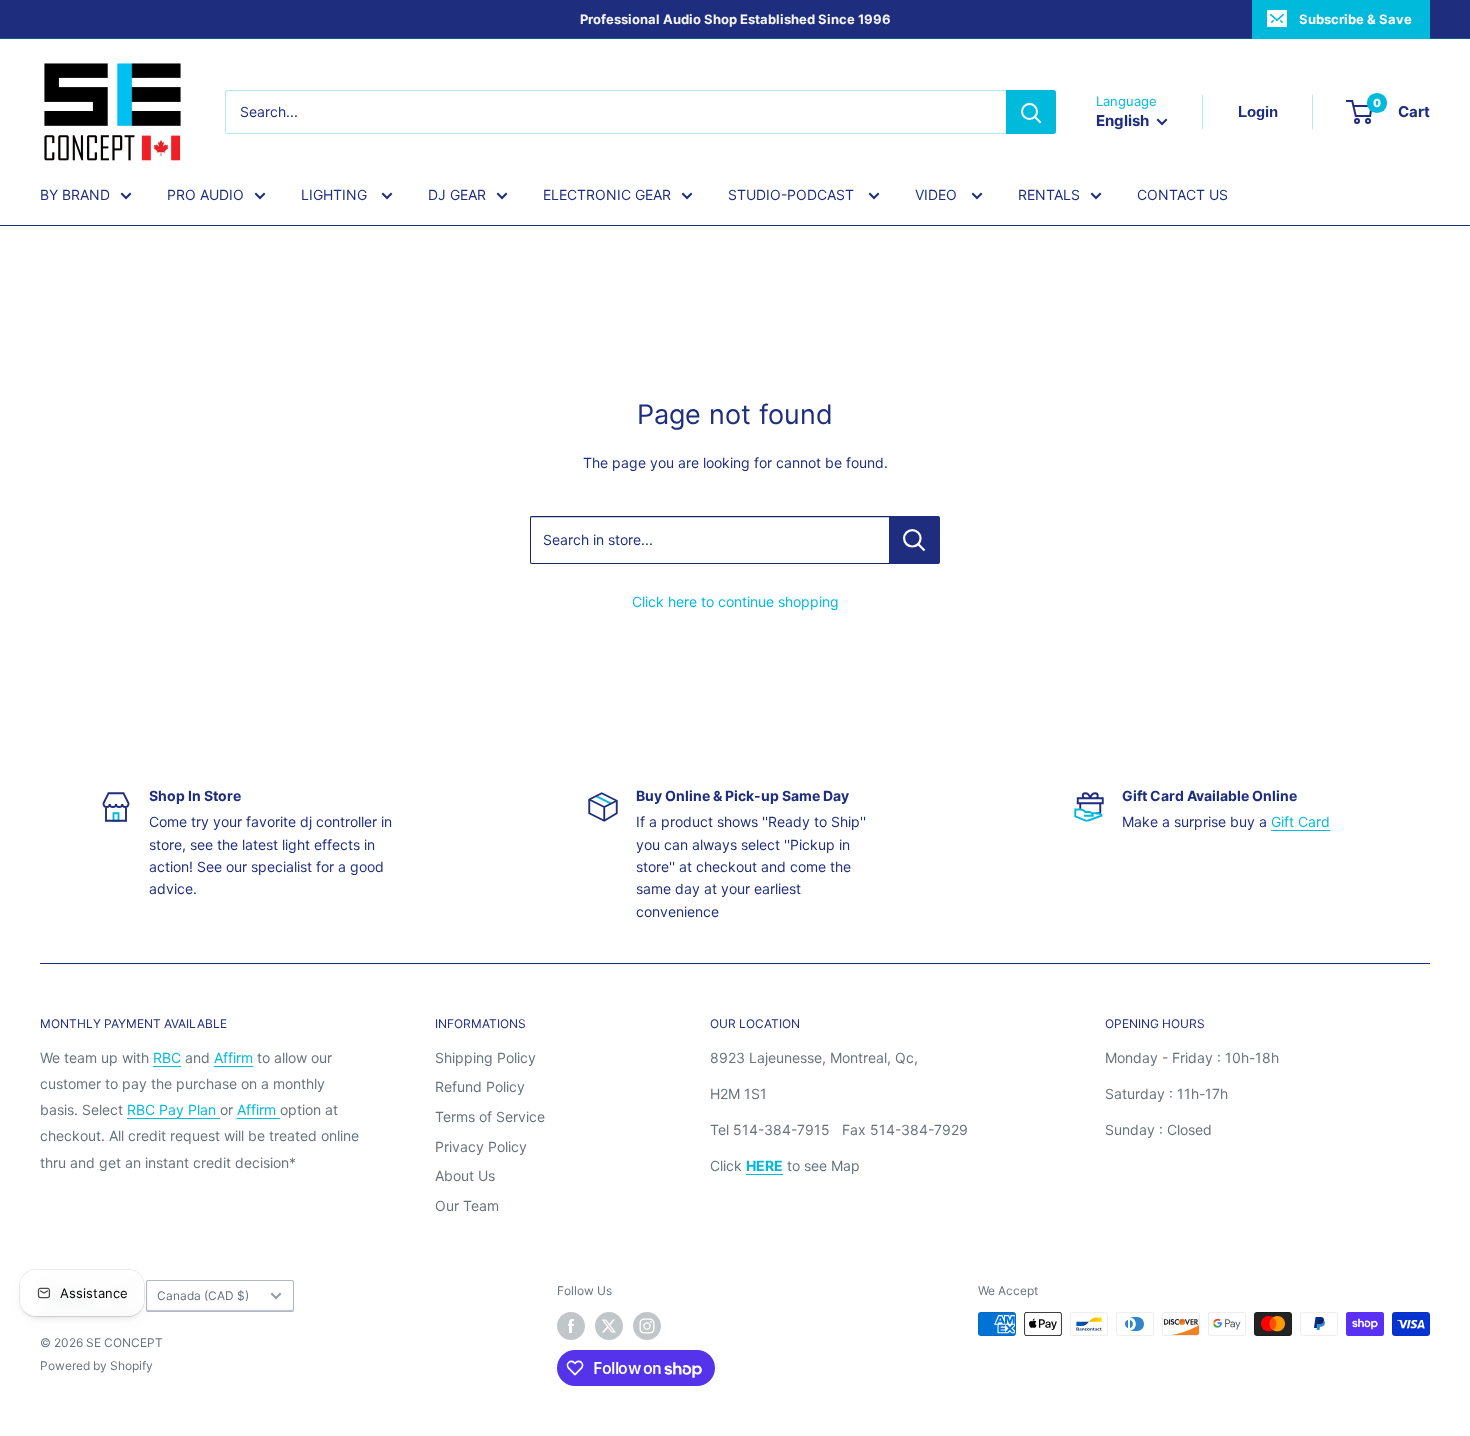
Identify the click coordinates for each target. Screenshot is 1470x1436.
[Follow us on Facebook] (571, 1326)
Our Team (467, 1205)
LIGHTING (336, 194)
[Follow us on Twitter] (609, 1326)
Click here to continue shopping (735, 601)
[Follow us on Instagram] (647, 1326)
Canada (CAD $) (203, 1295)
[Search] (1031, 112)
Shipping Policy (485, 1057)
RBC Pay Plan (173, 1109)
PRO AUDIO (205, 194)
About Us (465, 1175)
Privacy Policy (481, 1146)
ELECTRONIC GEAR (607, 194)
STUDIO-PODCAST (793, 194)
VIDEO (938, 194)
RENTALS (1049, 194)
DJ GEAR (457, 194)
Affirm (233, 1057)
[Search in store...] (914, 540)
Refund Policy (480, 1086)
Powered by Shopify (96, 1365)
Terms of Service (490, 1116)
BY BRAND (75, 194)
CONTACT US (1182, 194)
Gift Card (1300, 821)
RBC (167, 1057)
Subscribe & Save (1355, 19)
